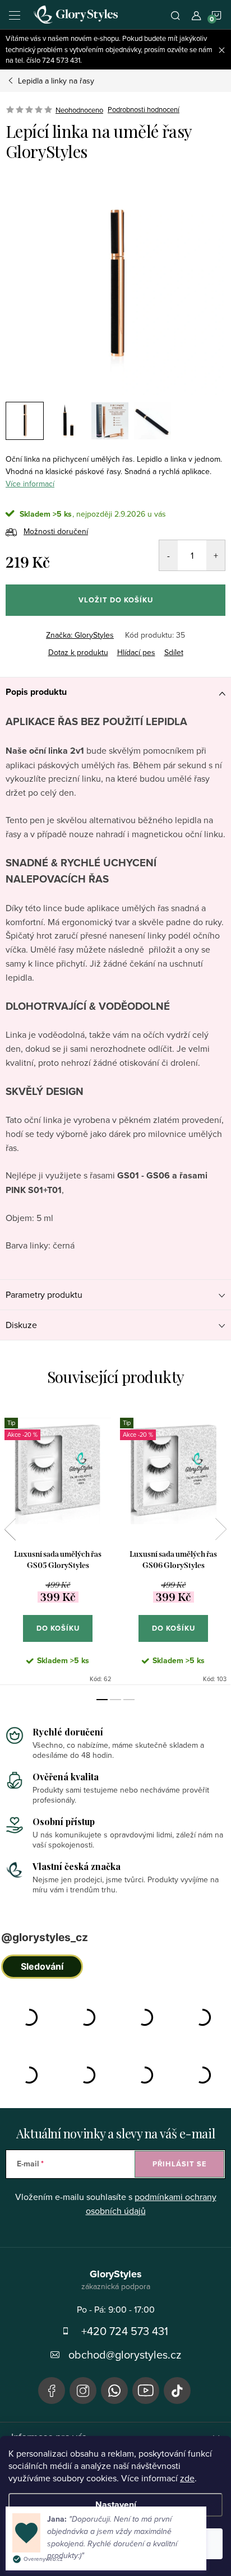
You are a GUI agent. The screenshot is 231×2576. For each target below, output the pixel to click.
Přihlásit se (180, 2164)
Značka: (80, 635)
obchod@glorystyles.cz (125, 2354)
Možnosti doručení (56, 531)
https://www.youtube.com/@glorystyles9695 (146, 2391)
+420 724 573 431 (125, 2331)
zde (187, 2478)
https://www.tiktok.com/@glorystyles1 (177, 2391)
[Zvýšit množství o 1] (216, 555)
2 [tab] (115, 1700)
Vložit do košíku (116, 600)
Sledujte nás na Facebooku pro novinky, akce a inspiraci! (52, 2391)
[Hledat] (175, 15)
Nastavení (116, 2505)
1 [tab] (102, 1700)
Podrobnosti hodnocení (144, 110)
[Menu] (15, 15)
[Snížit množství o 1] (168, 555)
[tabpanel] (58, 1545)
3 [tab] (129, 1700)
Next (221, 1529)
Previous (10, 1529)
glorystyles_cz (83, 2391)
